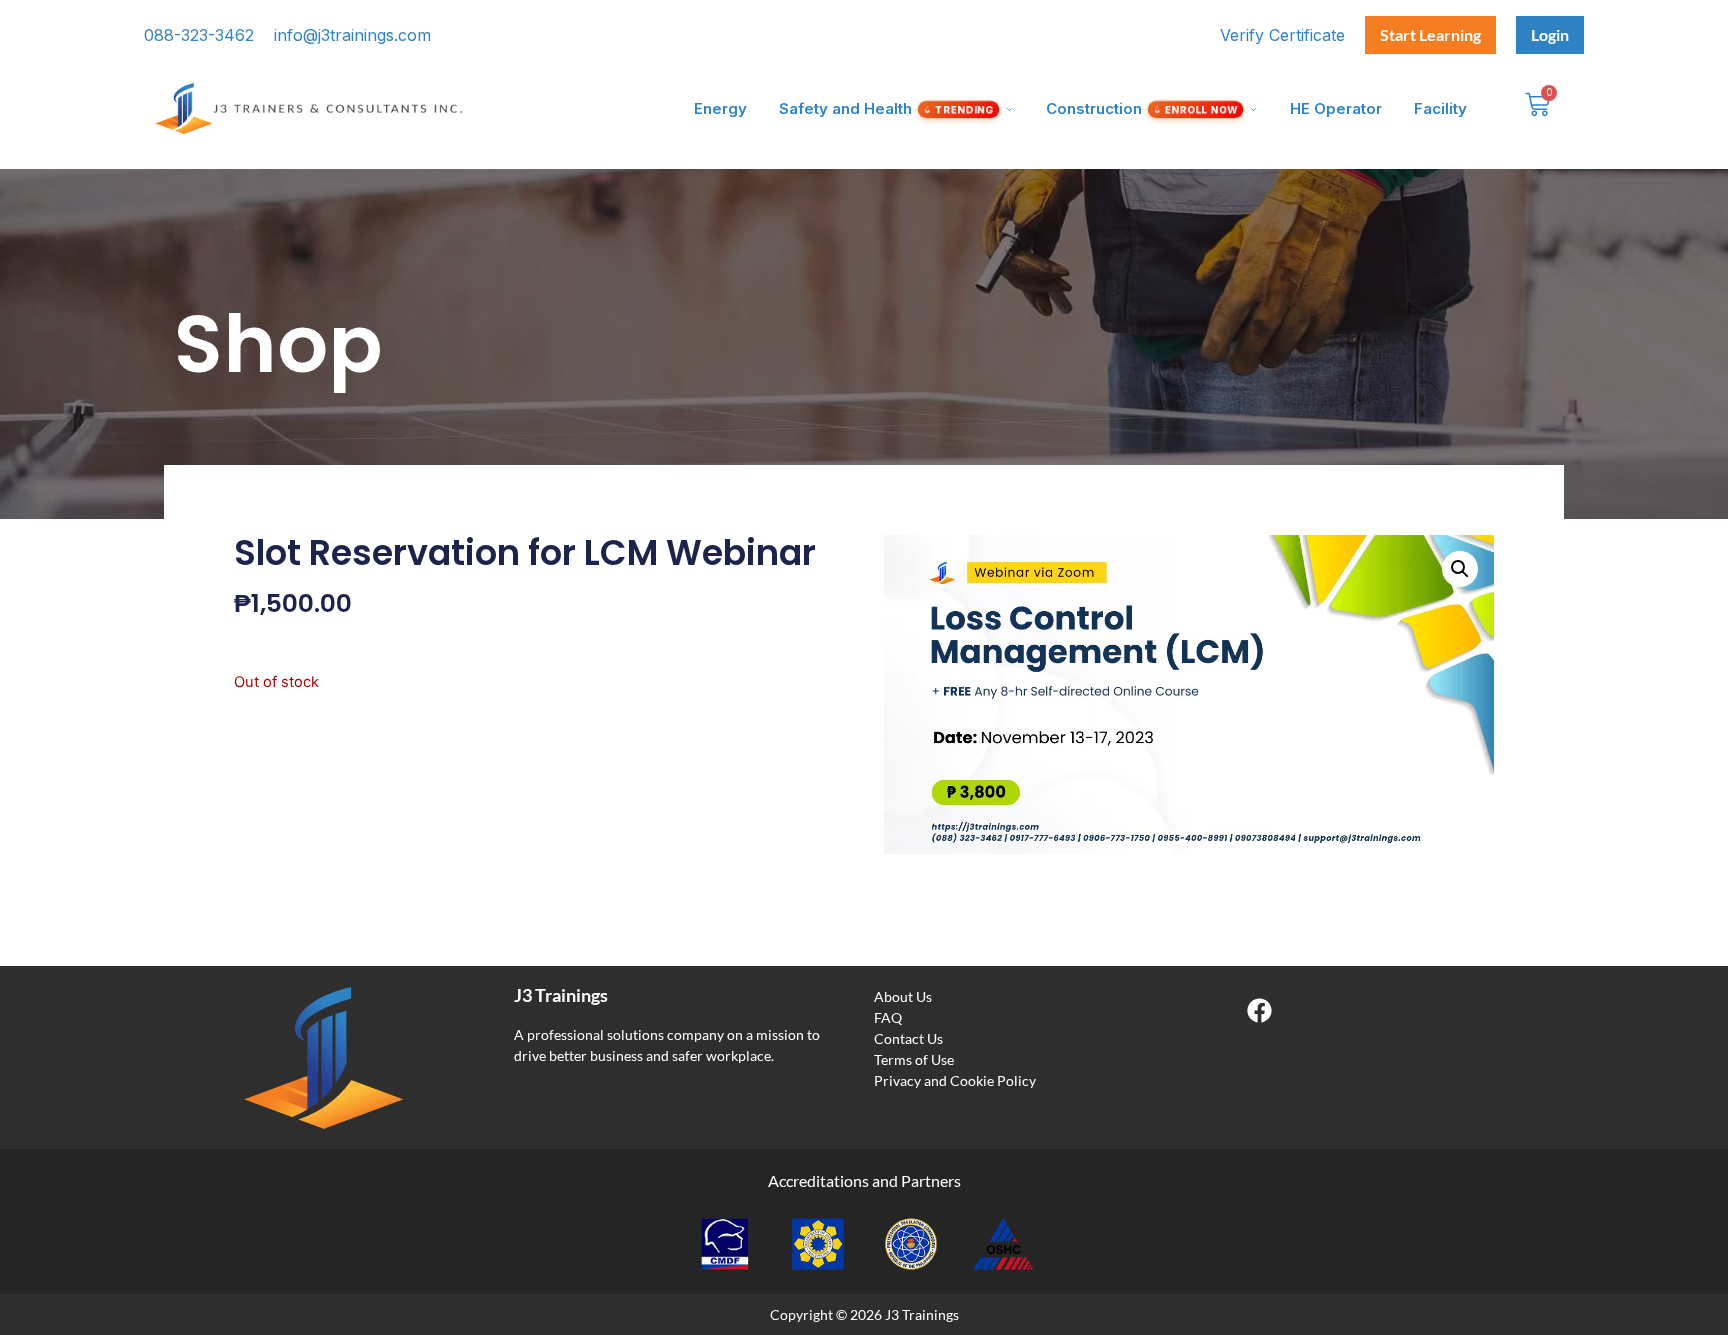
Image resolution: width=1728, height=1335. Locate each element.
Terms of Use (914, 1059)
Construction (1143, 108)
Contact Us (908, 1038)
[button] (1460, 569)
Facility (1440, 108)
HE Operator (1336, 108)
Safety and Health (887, 108)
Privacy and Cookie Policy (955, 1080)
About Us (903, 996)
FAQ (888, 1017)
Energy (720, 108)
